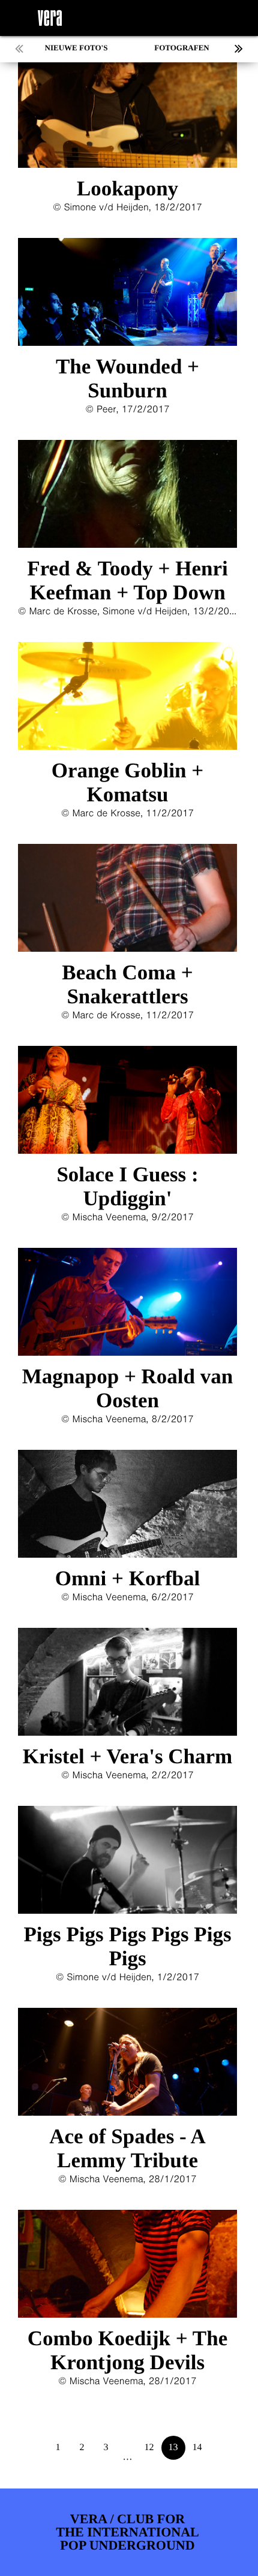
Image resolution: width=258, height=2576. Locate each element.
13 (173, 2447)
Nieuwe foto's (76, 48)
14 (197, 2447)
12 (149, 2447)
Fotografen (182, 48)
